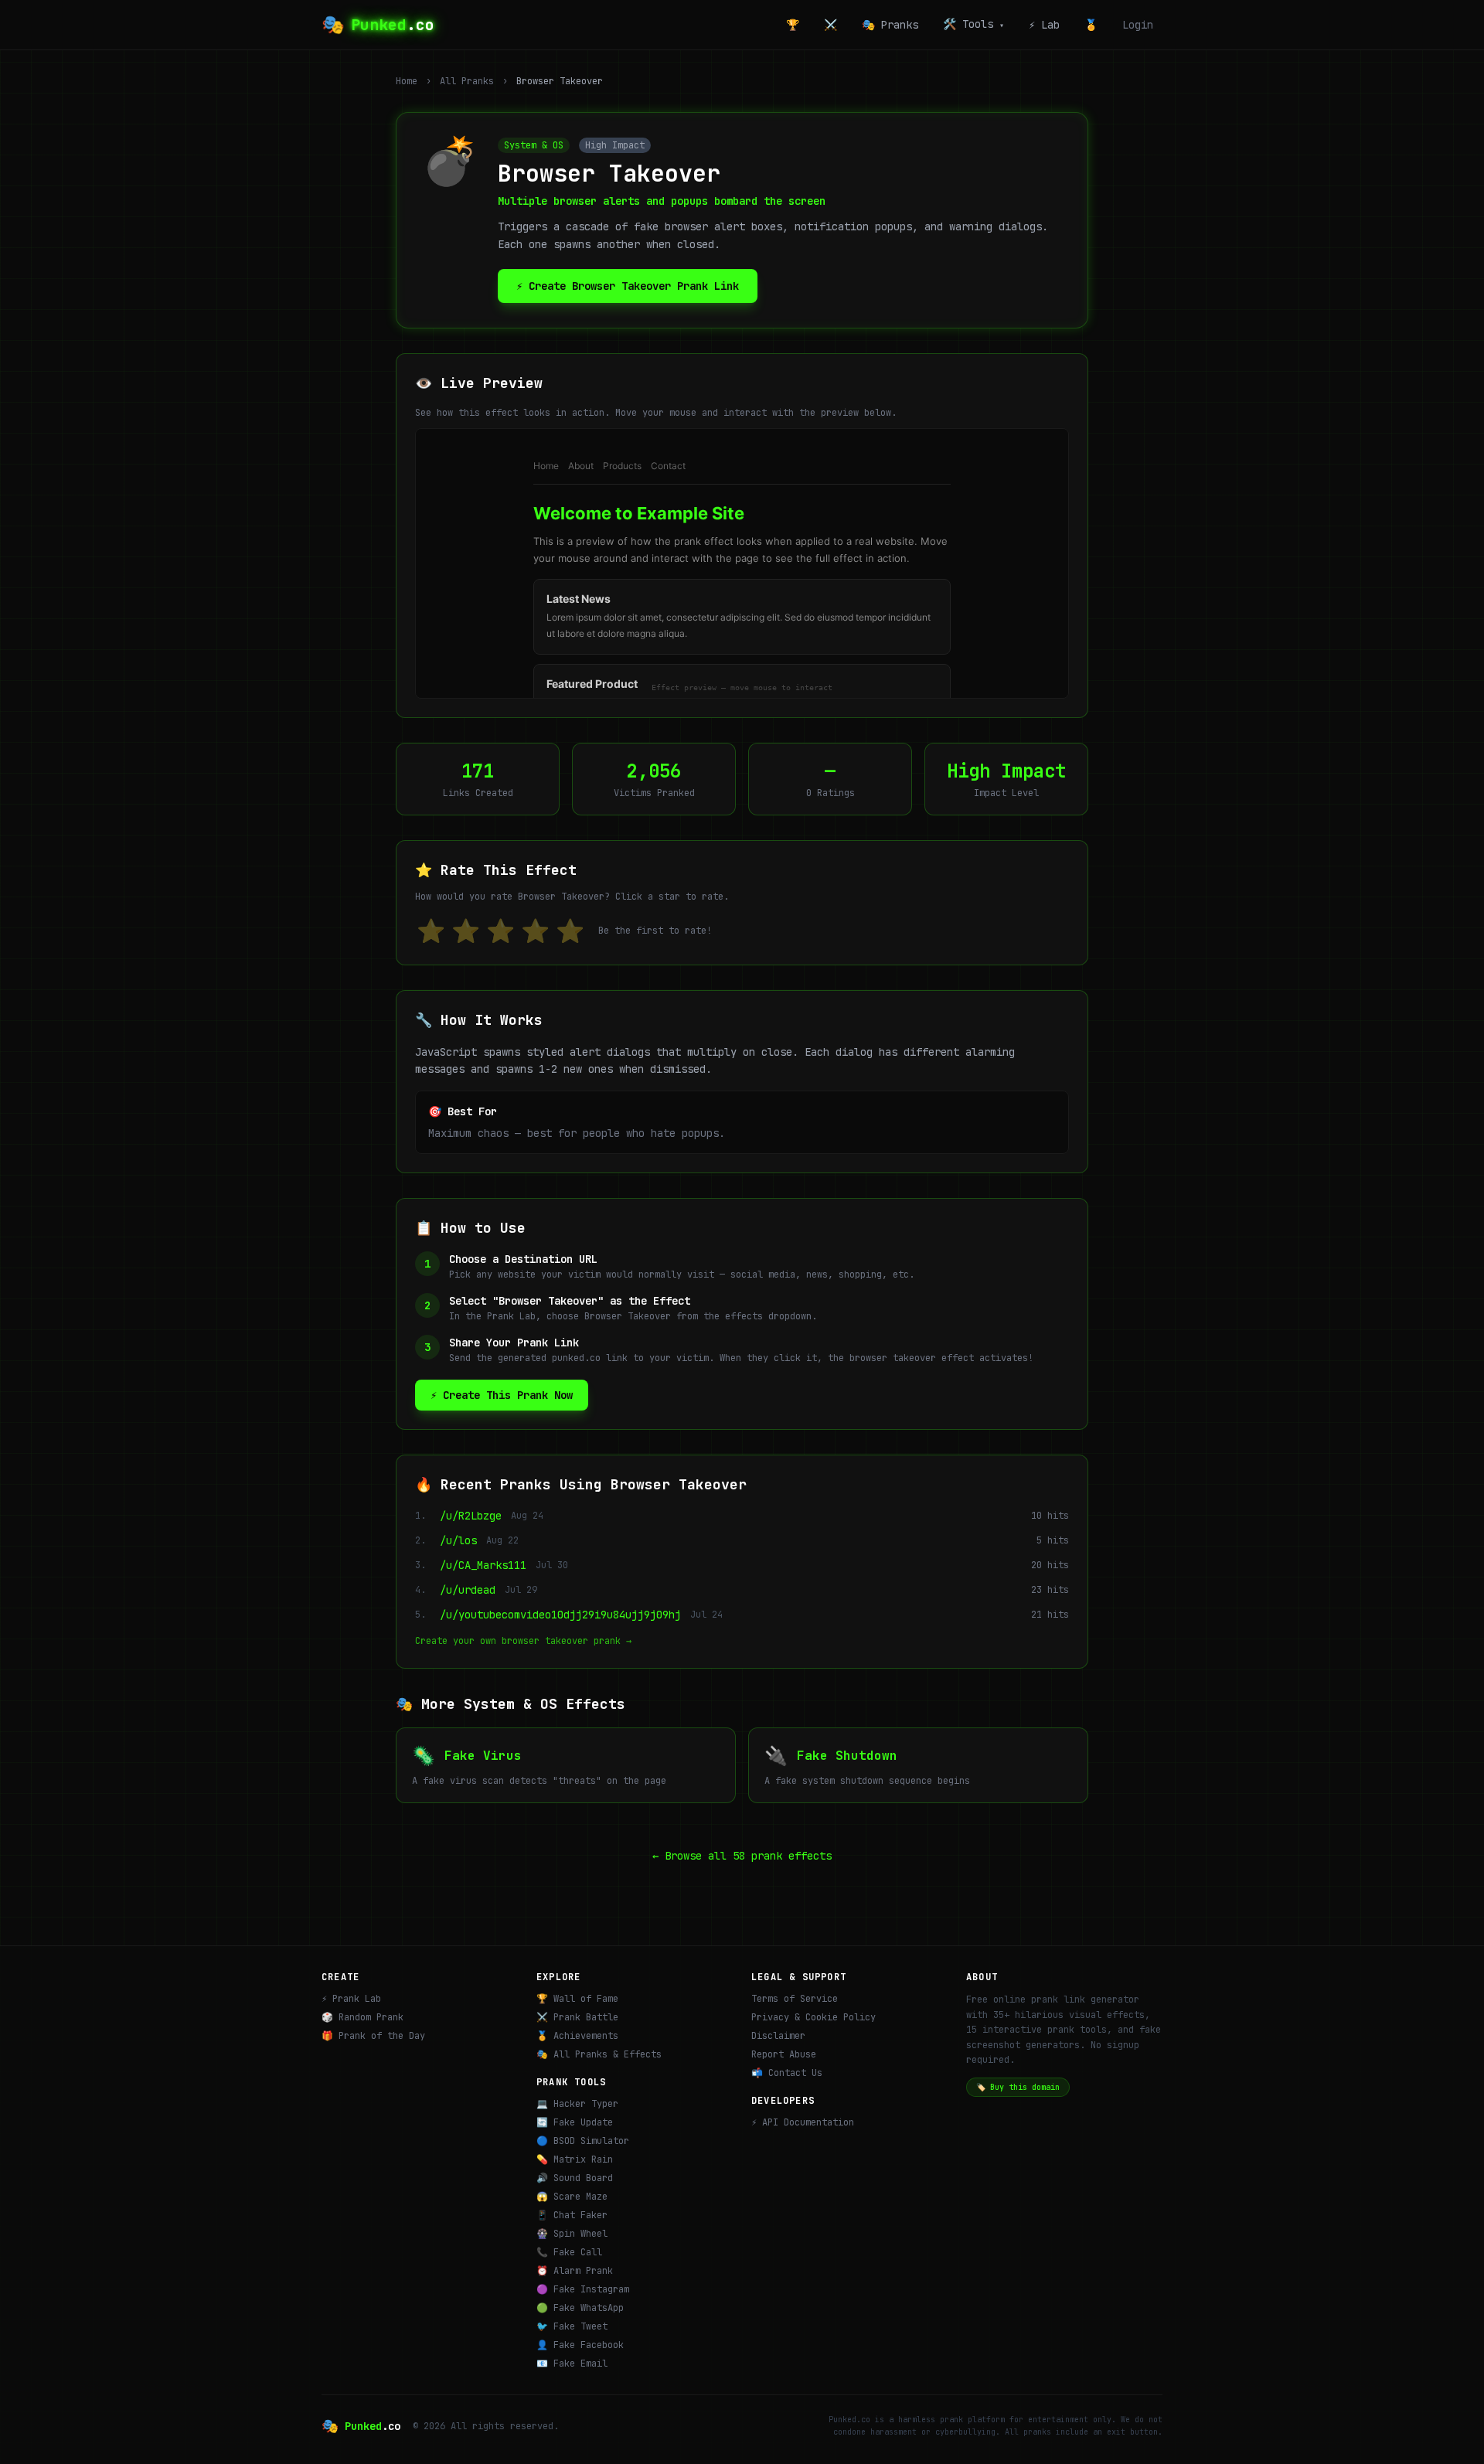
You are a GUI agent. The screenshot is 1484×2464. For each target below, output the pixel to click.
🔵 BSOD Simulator (583, 2141)
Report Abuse (784, 2054)
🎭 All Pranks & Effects (599, 2054)
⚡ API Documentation (803, 2122)
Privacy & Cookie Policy (813, 2017)
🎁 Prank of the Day (373, 2036)
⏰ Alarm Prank (575, 2271)
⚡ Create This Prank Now (502, 1395)
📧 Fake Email (572, 2364)
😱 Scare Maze (572, 2197)
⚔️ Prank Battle (577, 2017)
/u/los (458, 1540)
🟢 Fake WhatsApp (580, 2308)
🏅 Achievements (577, 2036)
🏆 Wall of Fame (577, 1999)
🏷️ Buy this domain (1018, 2087)
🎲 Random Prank (362, 2017)
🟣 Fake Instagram (583, 2289)
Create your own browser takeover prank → (523, 1641)
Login (1138, 25)
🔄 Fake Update (575, 2122)
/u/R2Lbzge (471, 1516)
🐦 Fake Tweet (572, 2326)
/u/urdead (468, 1590)
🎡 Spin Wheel (572, 2234)
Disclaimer (778, 2036)
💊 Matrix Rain (575, 2159)
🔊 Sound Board (575, 2178)
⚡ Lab (1044, 25)
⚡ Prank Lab (351, 1999)
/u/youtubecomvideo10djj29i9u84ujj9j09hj (560, 1615)
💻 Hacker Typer (577, 2104)
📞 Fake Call (569, 2252)
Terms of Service (795, 1999)
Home (407, 81)
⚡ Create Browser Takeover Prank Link (628, 286)
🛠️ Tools (973, 24)
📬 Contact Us (787, 2073)
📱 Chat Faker (572, 2215)
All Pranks (467, 81)
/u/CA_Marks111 (483, 1565)
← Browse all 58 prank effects (742, 1856)
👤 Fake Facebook (580, 2345)
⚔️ (830, 25)
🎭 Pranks (890, 25)
